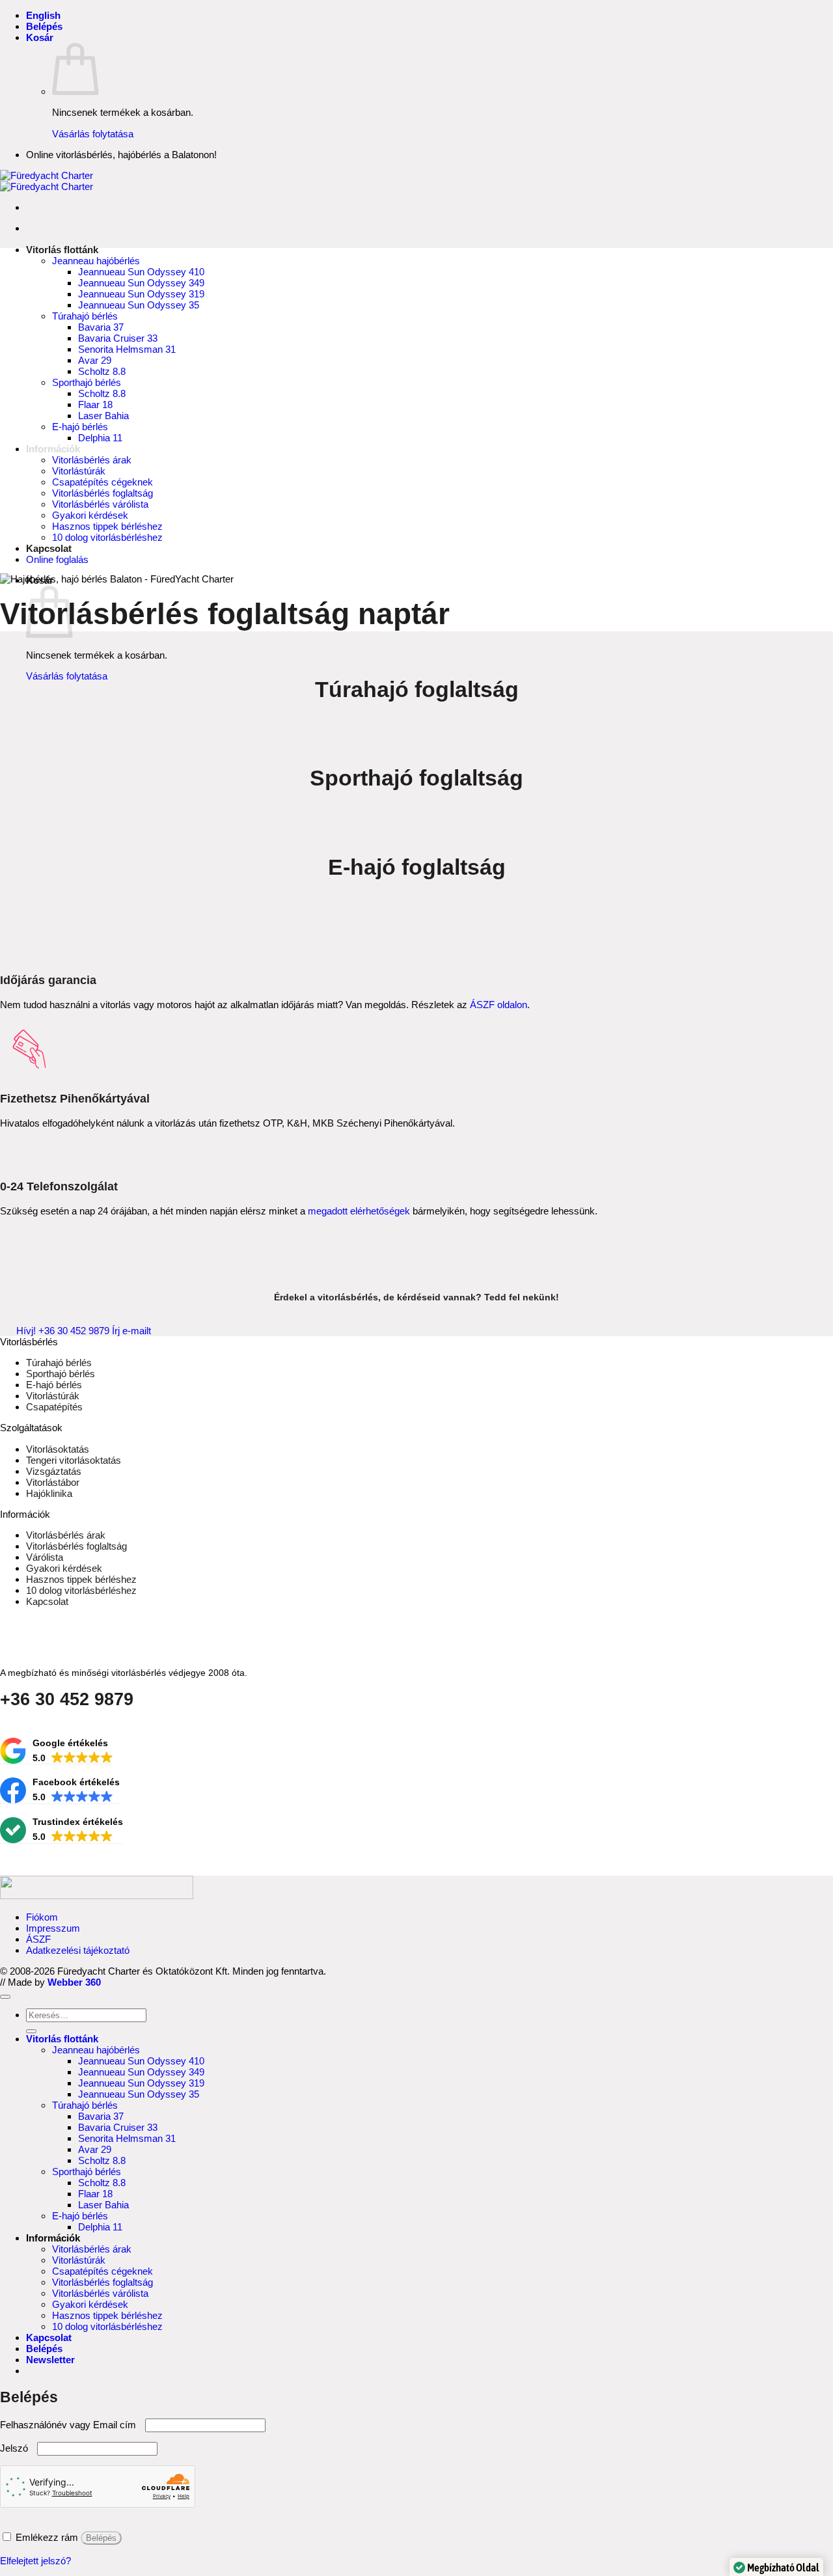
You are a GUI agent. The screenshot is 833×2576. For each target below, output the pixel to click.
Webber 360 (74, 1982)
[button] (44, 26)
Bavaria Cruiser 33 (118, 338)
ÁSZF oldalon (498, 1005)
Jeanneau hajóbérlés (96, 261)
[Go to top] (5, 1997)
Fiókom (42, 1917)
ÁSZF (38, 1939)
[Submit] (31, 2031)
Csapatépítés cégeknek (102, 482)
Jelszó (17, 2448)
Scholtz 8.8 (102, 371)
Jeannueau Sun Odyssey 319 (141, 294)
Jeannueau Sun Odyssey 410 (141, 272)
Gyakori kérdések (90, 515)
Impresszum (53, 1928)
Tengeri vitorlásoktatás (74, 1460)
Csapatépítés (54, 1407)
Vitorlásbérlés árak (92, 460)
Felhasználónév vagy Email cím (71, 2425)
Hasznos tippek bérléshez (107, 526)
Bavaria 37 (101, 327)
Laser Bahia (103, 416)
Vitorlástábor (53, 1482)
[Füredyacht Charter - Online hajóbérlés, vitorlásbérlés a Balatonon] (47, 181)
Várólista (45, 1557)
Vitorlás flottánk (62, 250)
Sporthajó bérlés (87, 382)
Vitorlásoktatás (58, 1449)
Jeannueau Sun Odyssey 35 (139, 305)
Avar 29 (95, 360)
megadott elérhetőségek (359, 1211)
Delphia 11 (100, 438)
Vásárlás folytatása (93, 134)
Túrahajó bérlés (85, 316)
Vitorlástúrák (79, 471)
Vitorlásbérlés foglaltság (102, 493)
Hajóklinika (49, 1493)
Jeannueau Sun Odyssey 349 (141, 283)
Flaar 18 (95, 404)
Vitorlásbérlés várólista (100, 504)
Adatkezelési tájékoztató (78, 1950)
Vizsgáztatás (54, 1471)
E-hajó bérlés (80, 427)
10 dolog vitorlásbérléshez (107, 537)
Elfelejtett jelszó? (35, 2561)
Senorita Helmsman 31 (127, 349)
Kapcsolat (49, 548)
